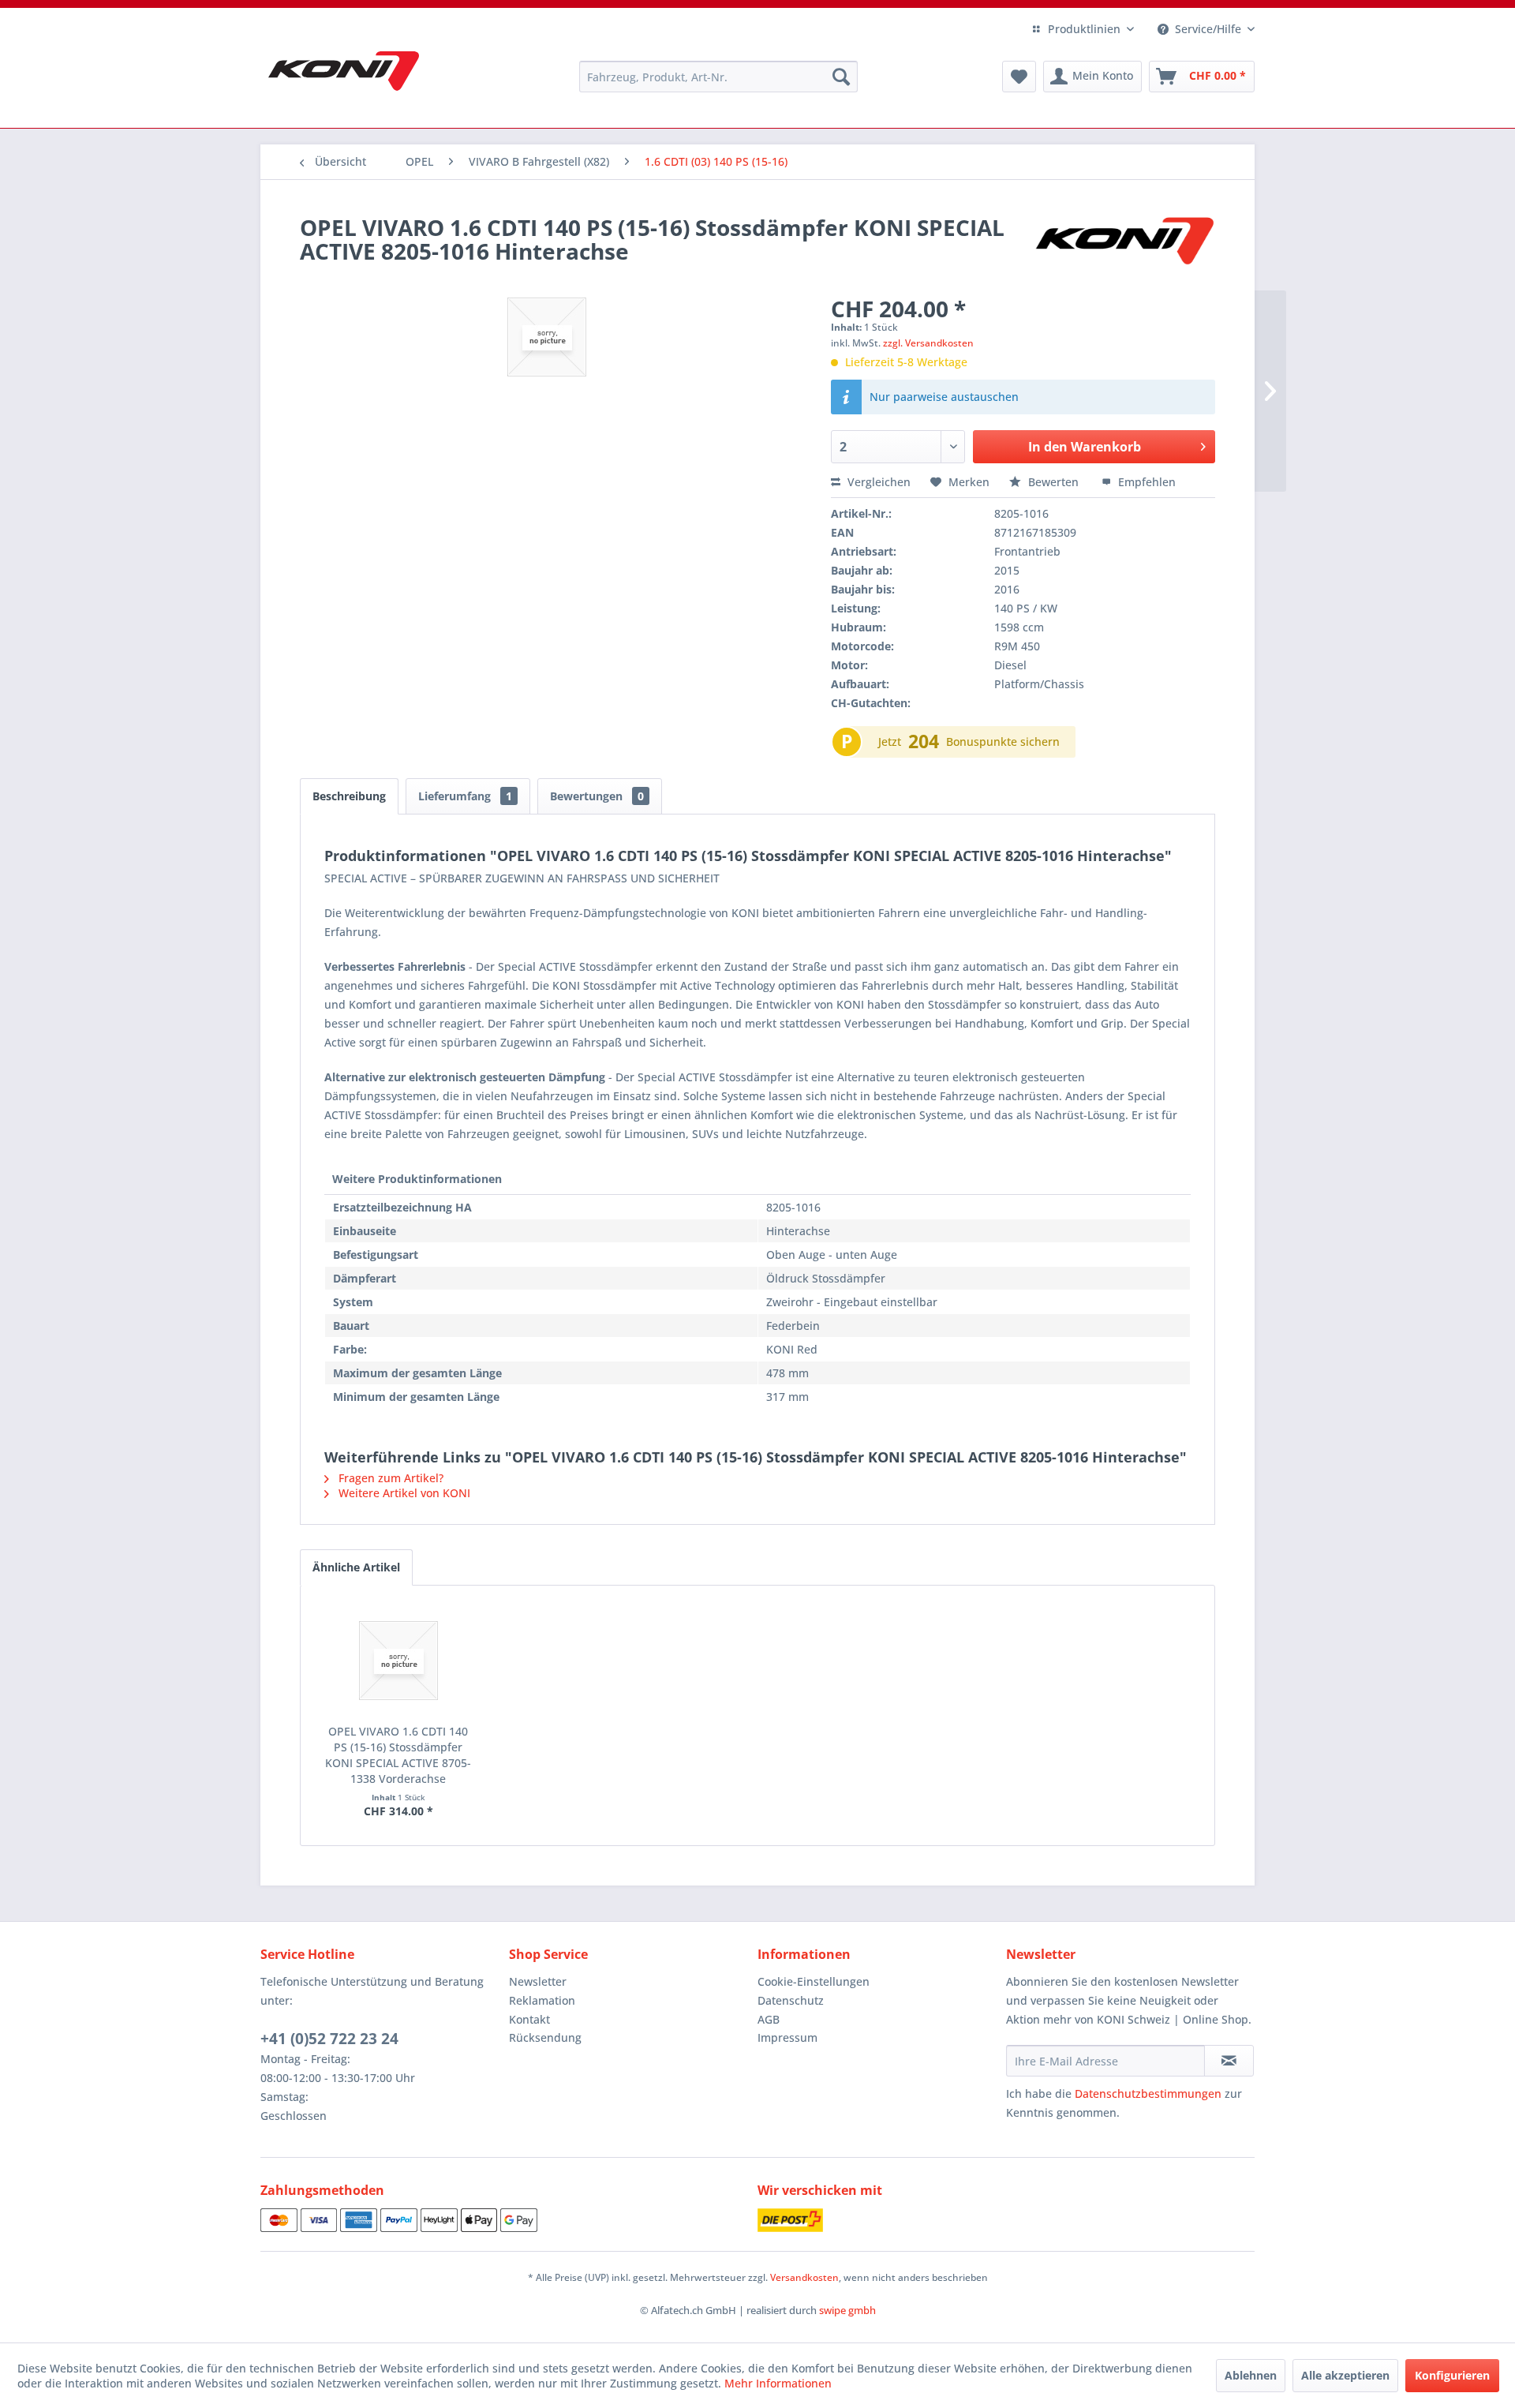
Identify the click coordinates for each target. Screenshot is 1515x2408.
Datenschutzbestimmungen (1148, 2093)
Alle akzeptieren (1345, 2375)
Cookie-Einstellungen (814, 1981)
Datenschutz (791, 2000)
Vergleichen (877, 482)
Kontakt (529, 2019)
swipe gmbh (847, 2310)
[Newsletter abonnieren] (1229, 2061)
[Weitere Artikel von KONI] (1124, 243)
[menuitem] (718, 77)
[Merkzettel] (1019, 77)
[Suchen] (841, 77)
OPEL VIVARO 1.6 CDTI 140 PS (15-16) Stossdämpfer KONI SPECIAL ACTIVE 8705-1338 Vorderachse (398, 1755)
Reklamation (542, 2000)
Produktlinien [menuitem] (1084, 29)
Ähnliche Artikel (356, 1567)
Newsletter (538, 1981)
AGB (769, 2019)
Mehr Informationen (778, 2383)
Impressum (787, 2037)
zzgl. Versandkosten (928, 343)
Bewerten (1053, 482)
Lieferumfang (465, 796)
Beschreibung (349, 796)
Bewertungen (597, 796)
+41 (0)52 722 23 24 (329, 2039)
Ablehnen (1251, 2375)
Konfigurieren (1452, 2375)
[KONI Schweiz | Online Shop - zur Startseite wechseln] (344, 71)
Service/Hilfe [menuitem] (1208, 29)
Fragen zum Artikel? (389, 1478)
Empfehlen (1145, 482)
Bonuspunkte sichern (1003, 741)
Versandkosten (804, 2277)
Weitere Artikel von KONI (403, 1493)
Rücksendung (545, 2037)
